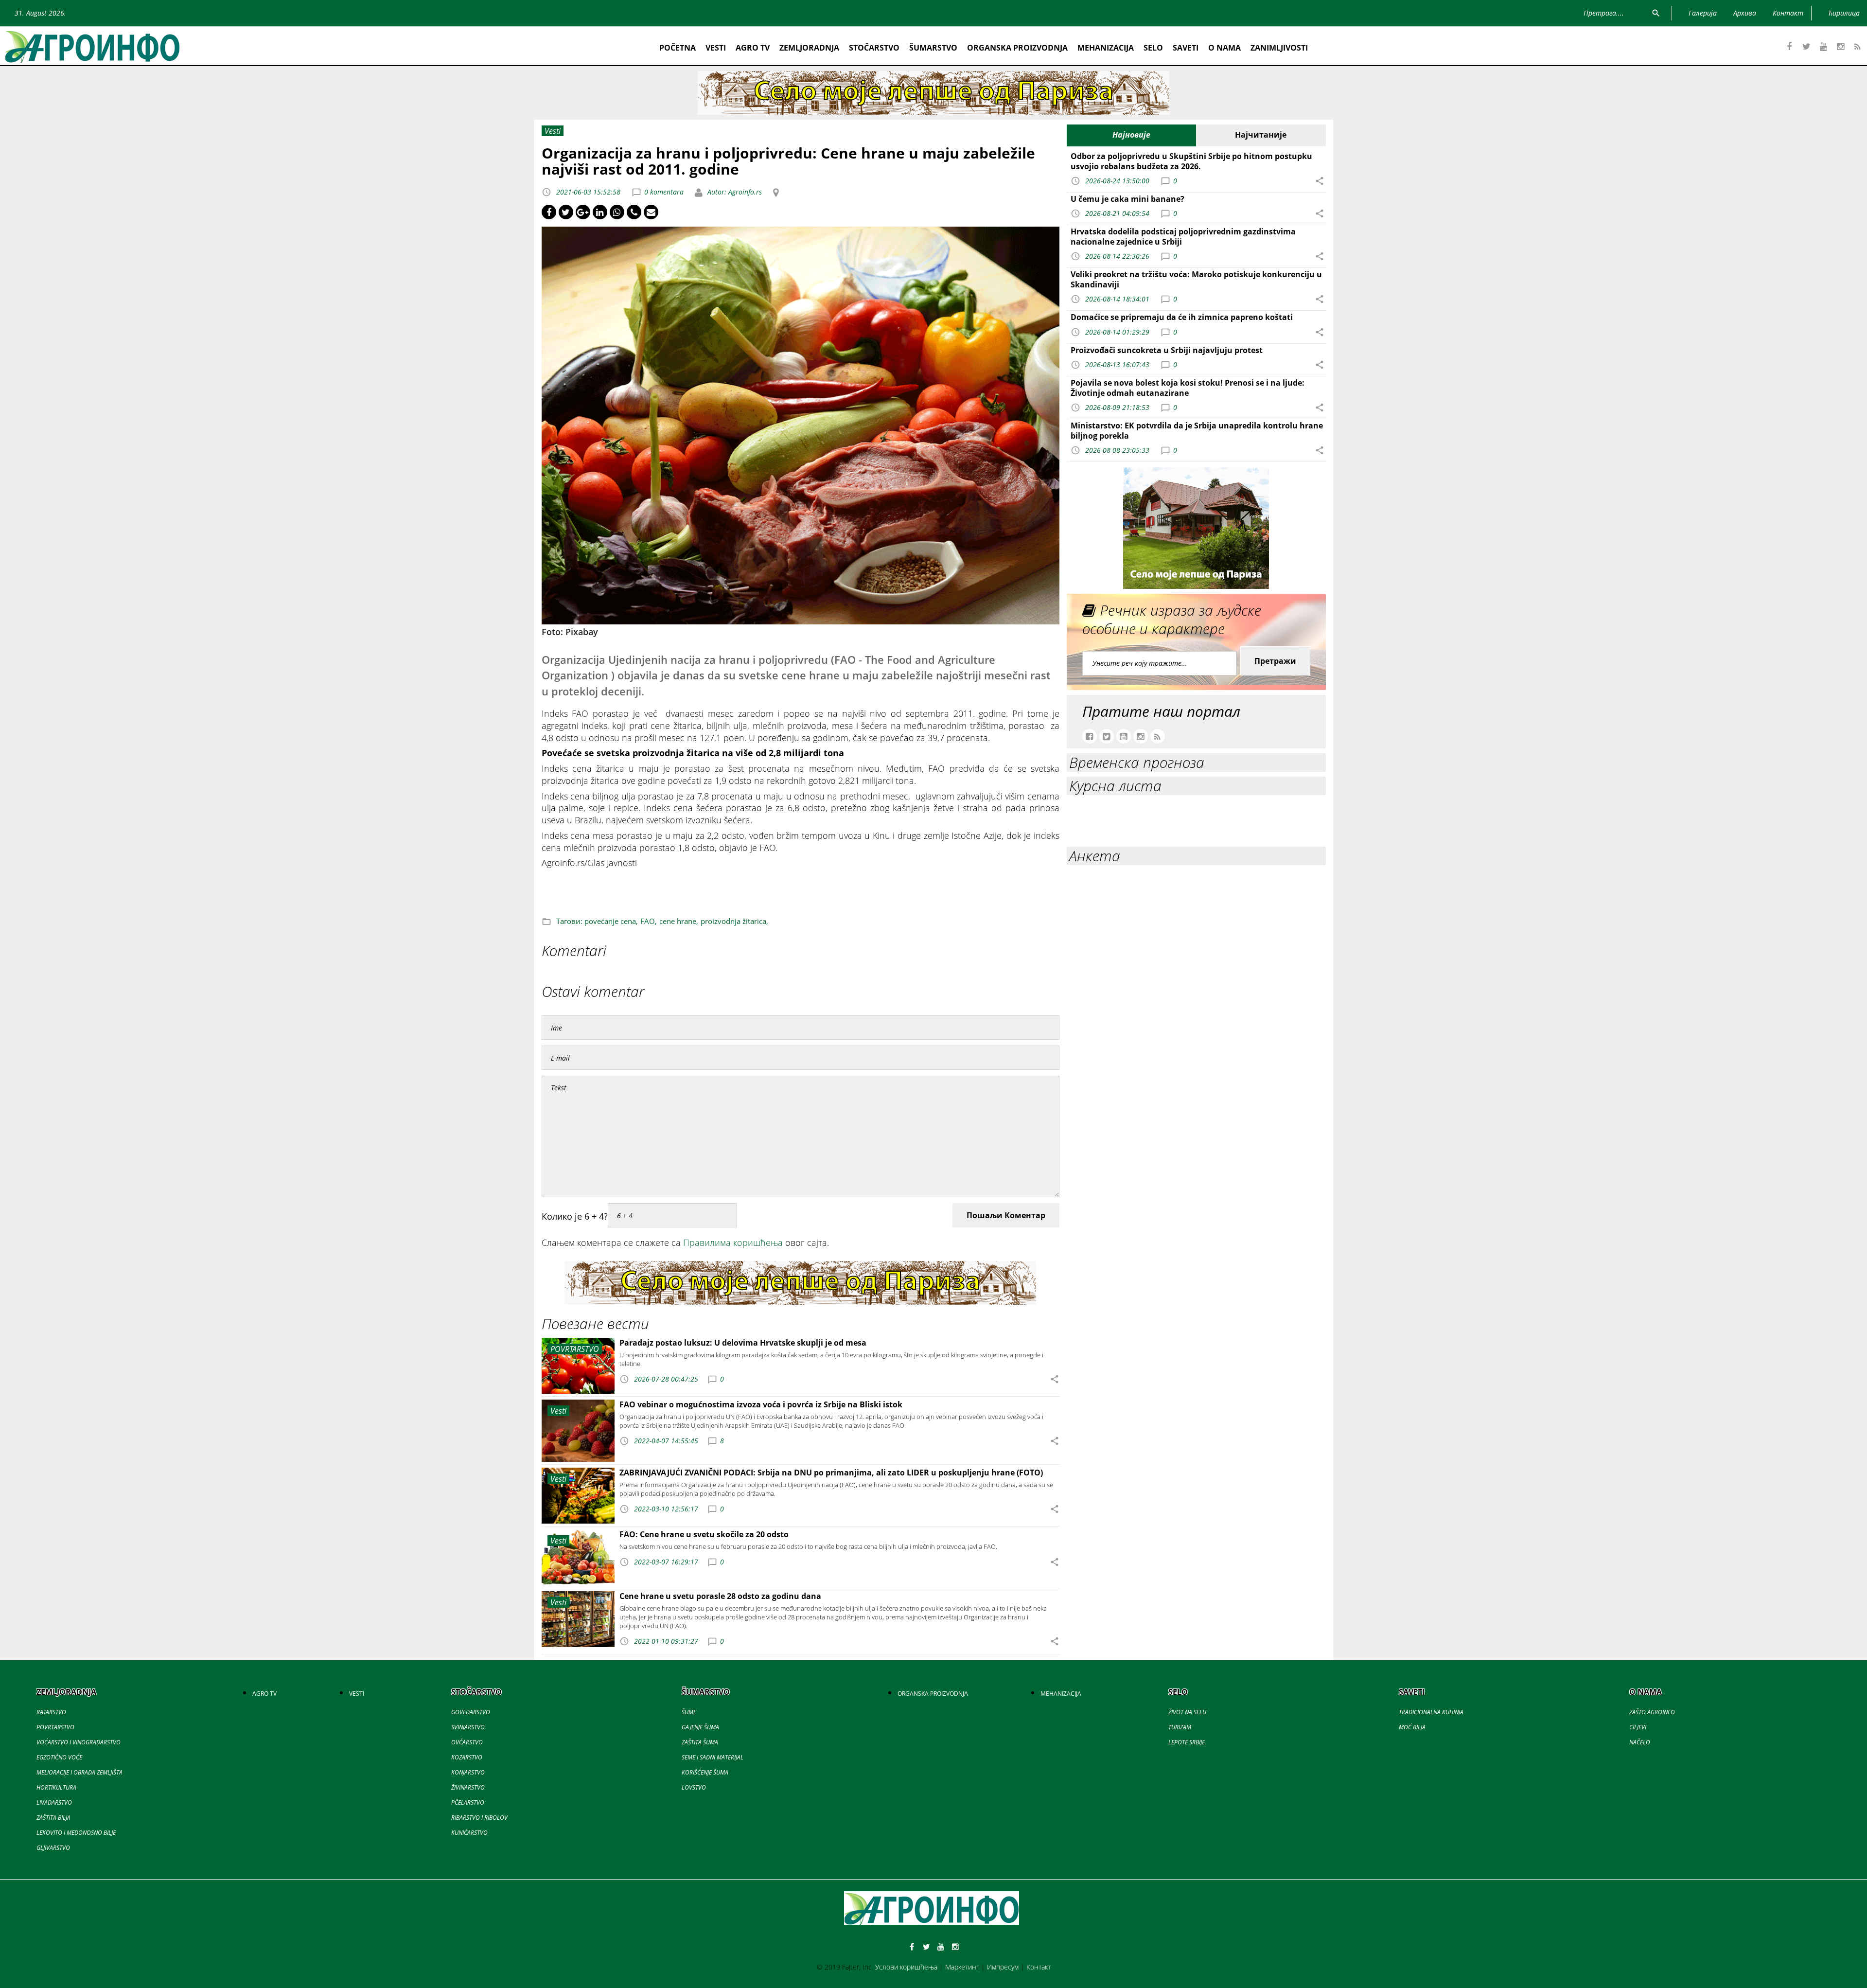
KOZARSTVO (467, 1757)
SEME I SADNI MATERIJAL (713, 1757)
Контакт (1039, 1967)
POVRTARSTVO (55, 1727)
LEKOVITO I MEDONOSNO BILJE (76, 1833)
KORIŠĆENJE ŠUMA (705, 1772)
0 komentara (664, 192)
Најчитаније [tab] (1261, 135)
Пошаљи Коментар (1006, 1215)
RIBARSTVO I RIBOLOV (479, 1818)
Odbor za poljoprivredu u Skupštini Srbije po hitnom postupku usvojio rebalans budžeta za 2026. (1191, 161)
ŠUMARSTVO (933, 48)
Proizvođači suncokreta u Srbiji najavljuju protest (1167, 350)
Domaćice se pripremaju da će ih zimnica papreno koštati (1182, 317)
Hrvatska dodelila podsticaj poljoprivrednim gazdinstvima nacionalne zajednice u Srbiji (1183, 237)
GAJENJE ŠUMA (700, 1727)
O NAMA (1224, 48)
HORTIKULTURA (56, 1787)
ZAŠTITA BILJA (53, 1818)
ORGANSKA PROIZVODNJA (1017, 48)
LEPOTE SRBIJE (1187, 1742)
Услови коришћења (906, 1967)
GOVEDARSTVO (471, 1712)
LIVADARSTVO (54, 1802)
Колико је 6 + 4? (575, 1216)
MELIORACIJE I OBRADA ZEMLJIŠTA (79, 1772)
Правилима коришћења (733, 1242)
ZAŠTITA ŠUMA (700, 1742)
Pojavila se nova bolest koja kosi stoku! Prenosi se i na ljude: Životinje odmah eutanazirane (1188, 388)
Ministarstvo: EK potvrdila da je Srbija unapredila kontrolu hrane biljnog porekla (1197, 431)
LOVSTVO (694, 1787)
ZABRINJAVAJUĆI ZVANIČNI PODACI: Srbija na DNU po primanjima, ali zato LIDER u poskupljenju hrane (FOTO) (831, 1473)
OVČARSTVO (467, 1742)
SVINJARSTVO (468, 1727)
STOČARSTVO (874, 48)
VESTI (716, 48)
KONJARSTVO (468, 1772)
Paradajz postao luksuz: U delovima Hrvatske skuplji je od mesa (743, 1343)
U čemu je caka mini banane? (1127, 199)
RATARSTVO (51, 1712)
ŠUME (689, 1712)
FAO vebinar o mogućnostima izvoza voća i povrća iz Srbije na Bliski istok (761, 1404)
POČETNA (678, 48)
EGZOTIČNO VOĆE (59, 1757)
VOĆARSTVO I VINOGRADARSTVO (79, 1742)
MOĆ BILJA (1412, 1727)
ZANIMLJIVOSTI (1279, 48)
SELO (1153, 48)
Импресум (1003, 1967)
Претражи (1275, 661)
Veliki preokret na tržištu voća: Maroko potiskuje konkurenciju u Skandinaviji (1196, 279)
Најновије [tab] (1131, 135)
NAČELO (1640, 1742)
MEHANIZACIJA (1106, 48)
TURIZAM (1180, 1727)
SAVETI (1186, 48)
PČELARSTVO (468, 1802)
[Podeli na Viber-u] (634, 212)
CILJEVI (1638, 1727)
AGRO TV (753, 48)
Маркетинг (962, 1967)
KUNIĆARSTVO (469, 1833)
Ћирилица (1844, 13)
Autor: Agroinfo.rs (734, 192)
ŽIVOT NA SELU (1187, 1712)
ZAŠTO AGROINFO (1652, 1712)
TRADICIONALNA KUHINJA (1431, 1712)
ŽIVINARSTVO (468, 1787)
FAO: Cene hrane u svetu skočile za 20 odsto (704, 1534)
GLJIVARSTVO (53, 1848)
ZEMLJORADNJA (809, 48)
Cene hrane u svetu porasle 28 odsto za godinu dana (720, 1596)
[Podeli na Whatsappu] (617, 212)
